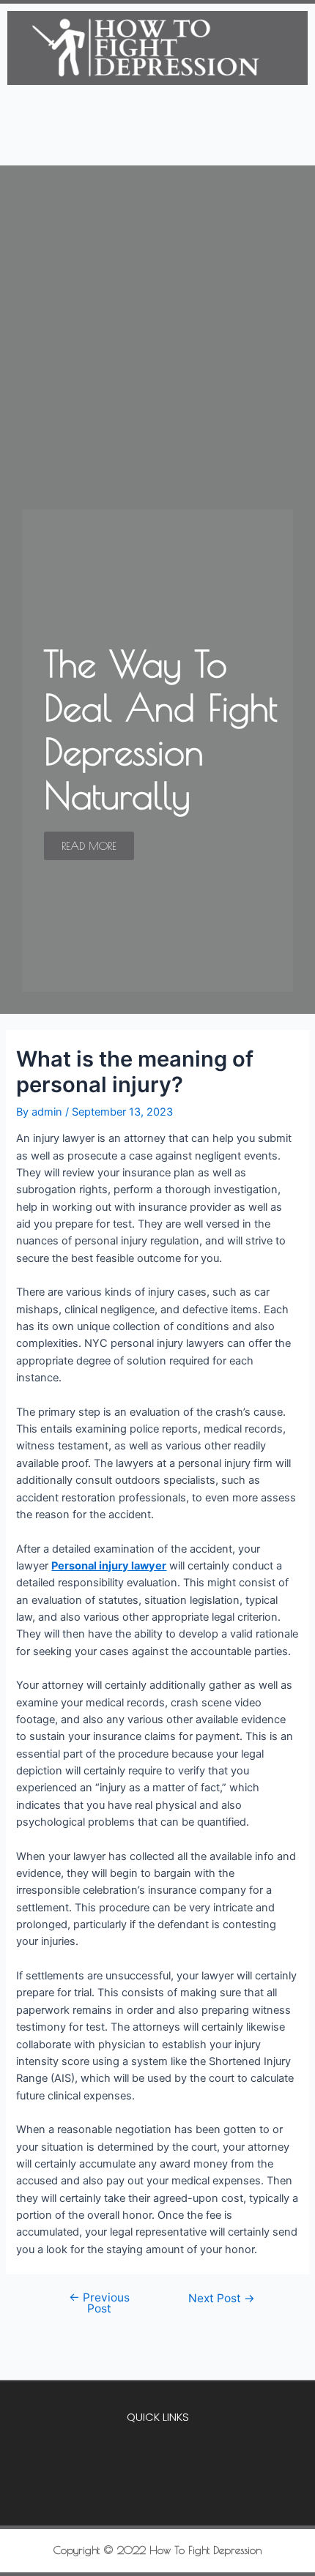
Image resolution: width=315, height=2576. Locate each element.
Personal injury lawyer (109, 1566)
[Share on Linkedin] (197, 2500)
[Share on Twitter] (157, 2500)
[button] (157, 143)
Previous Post (99, 2303)
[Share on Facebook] (118, 2500)
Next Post (222, 2299)
